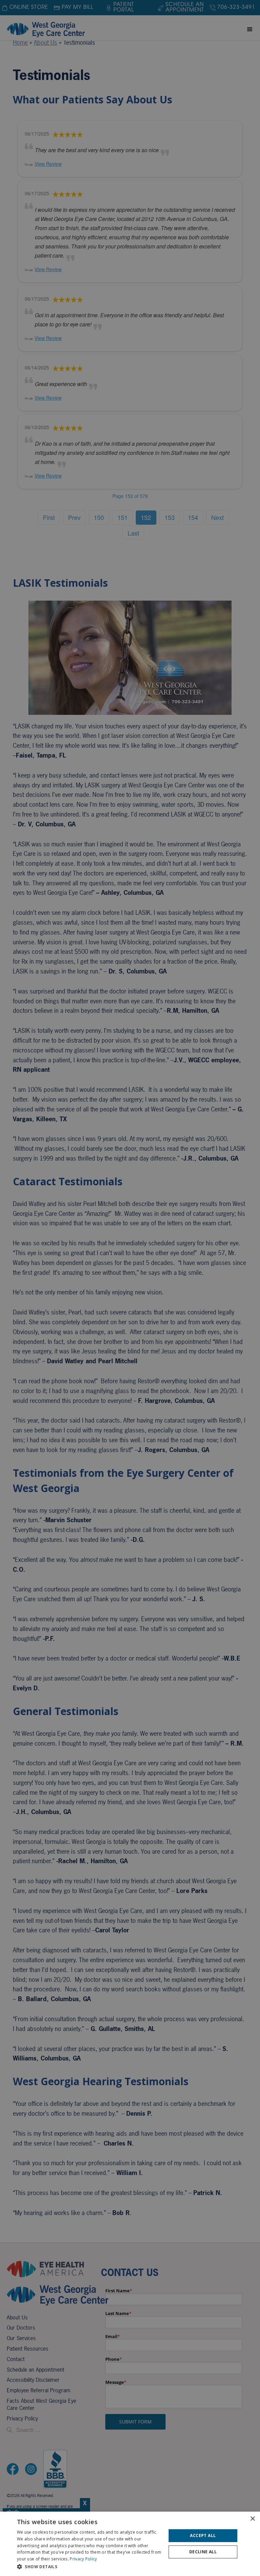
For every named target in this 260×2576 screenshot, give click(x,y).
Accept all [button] (203, 2535)
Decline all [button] (203, 2552)
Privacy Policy (83, 2559)
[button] (89, 2567)
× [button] (252, 2519)
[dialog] (130, 2544)
